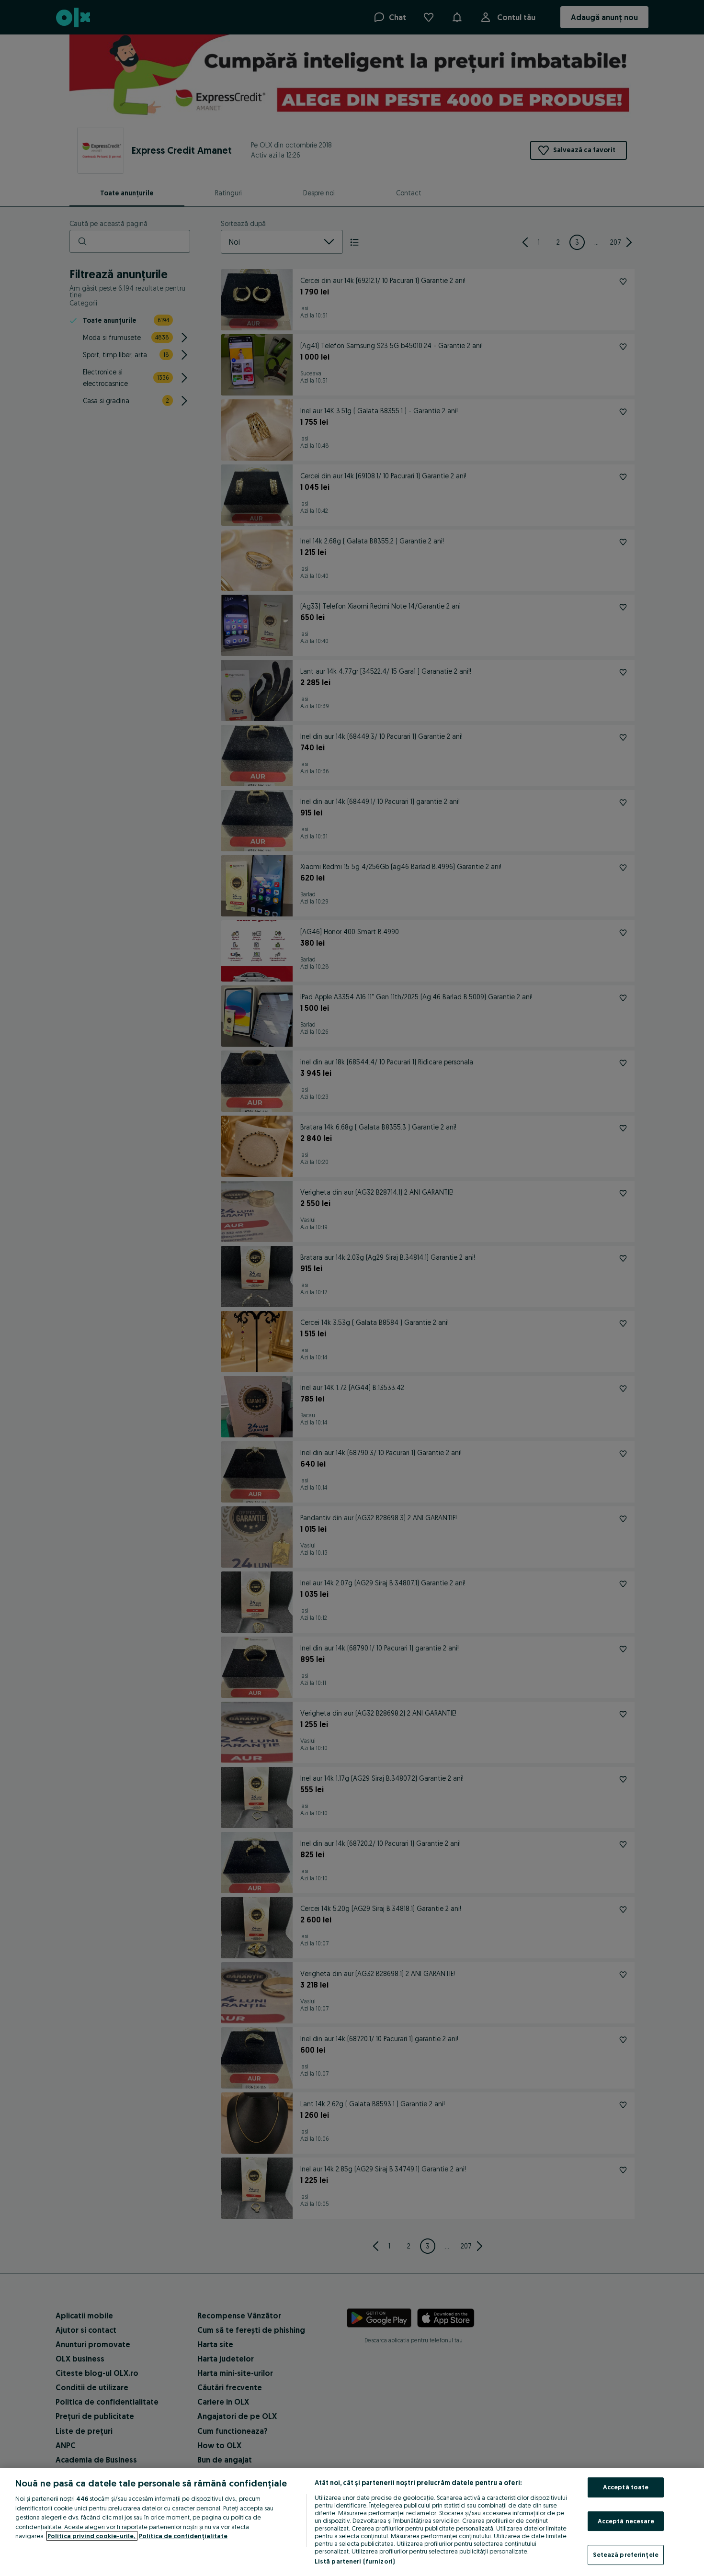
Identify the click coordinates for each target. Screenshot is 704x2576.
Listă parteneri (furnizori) (355, 2561)
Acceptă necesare (626, 2521)
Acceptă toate (626, 2487)
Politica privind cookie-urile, (92, 2536)
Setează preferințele (626, 2554)
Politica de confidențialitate (183, 2536)
